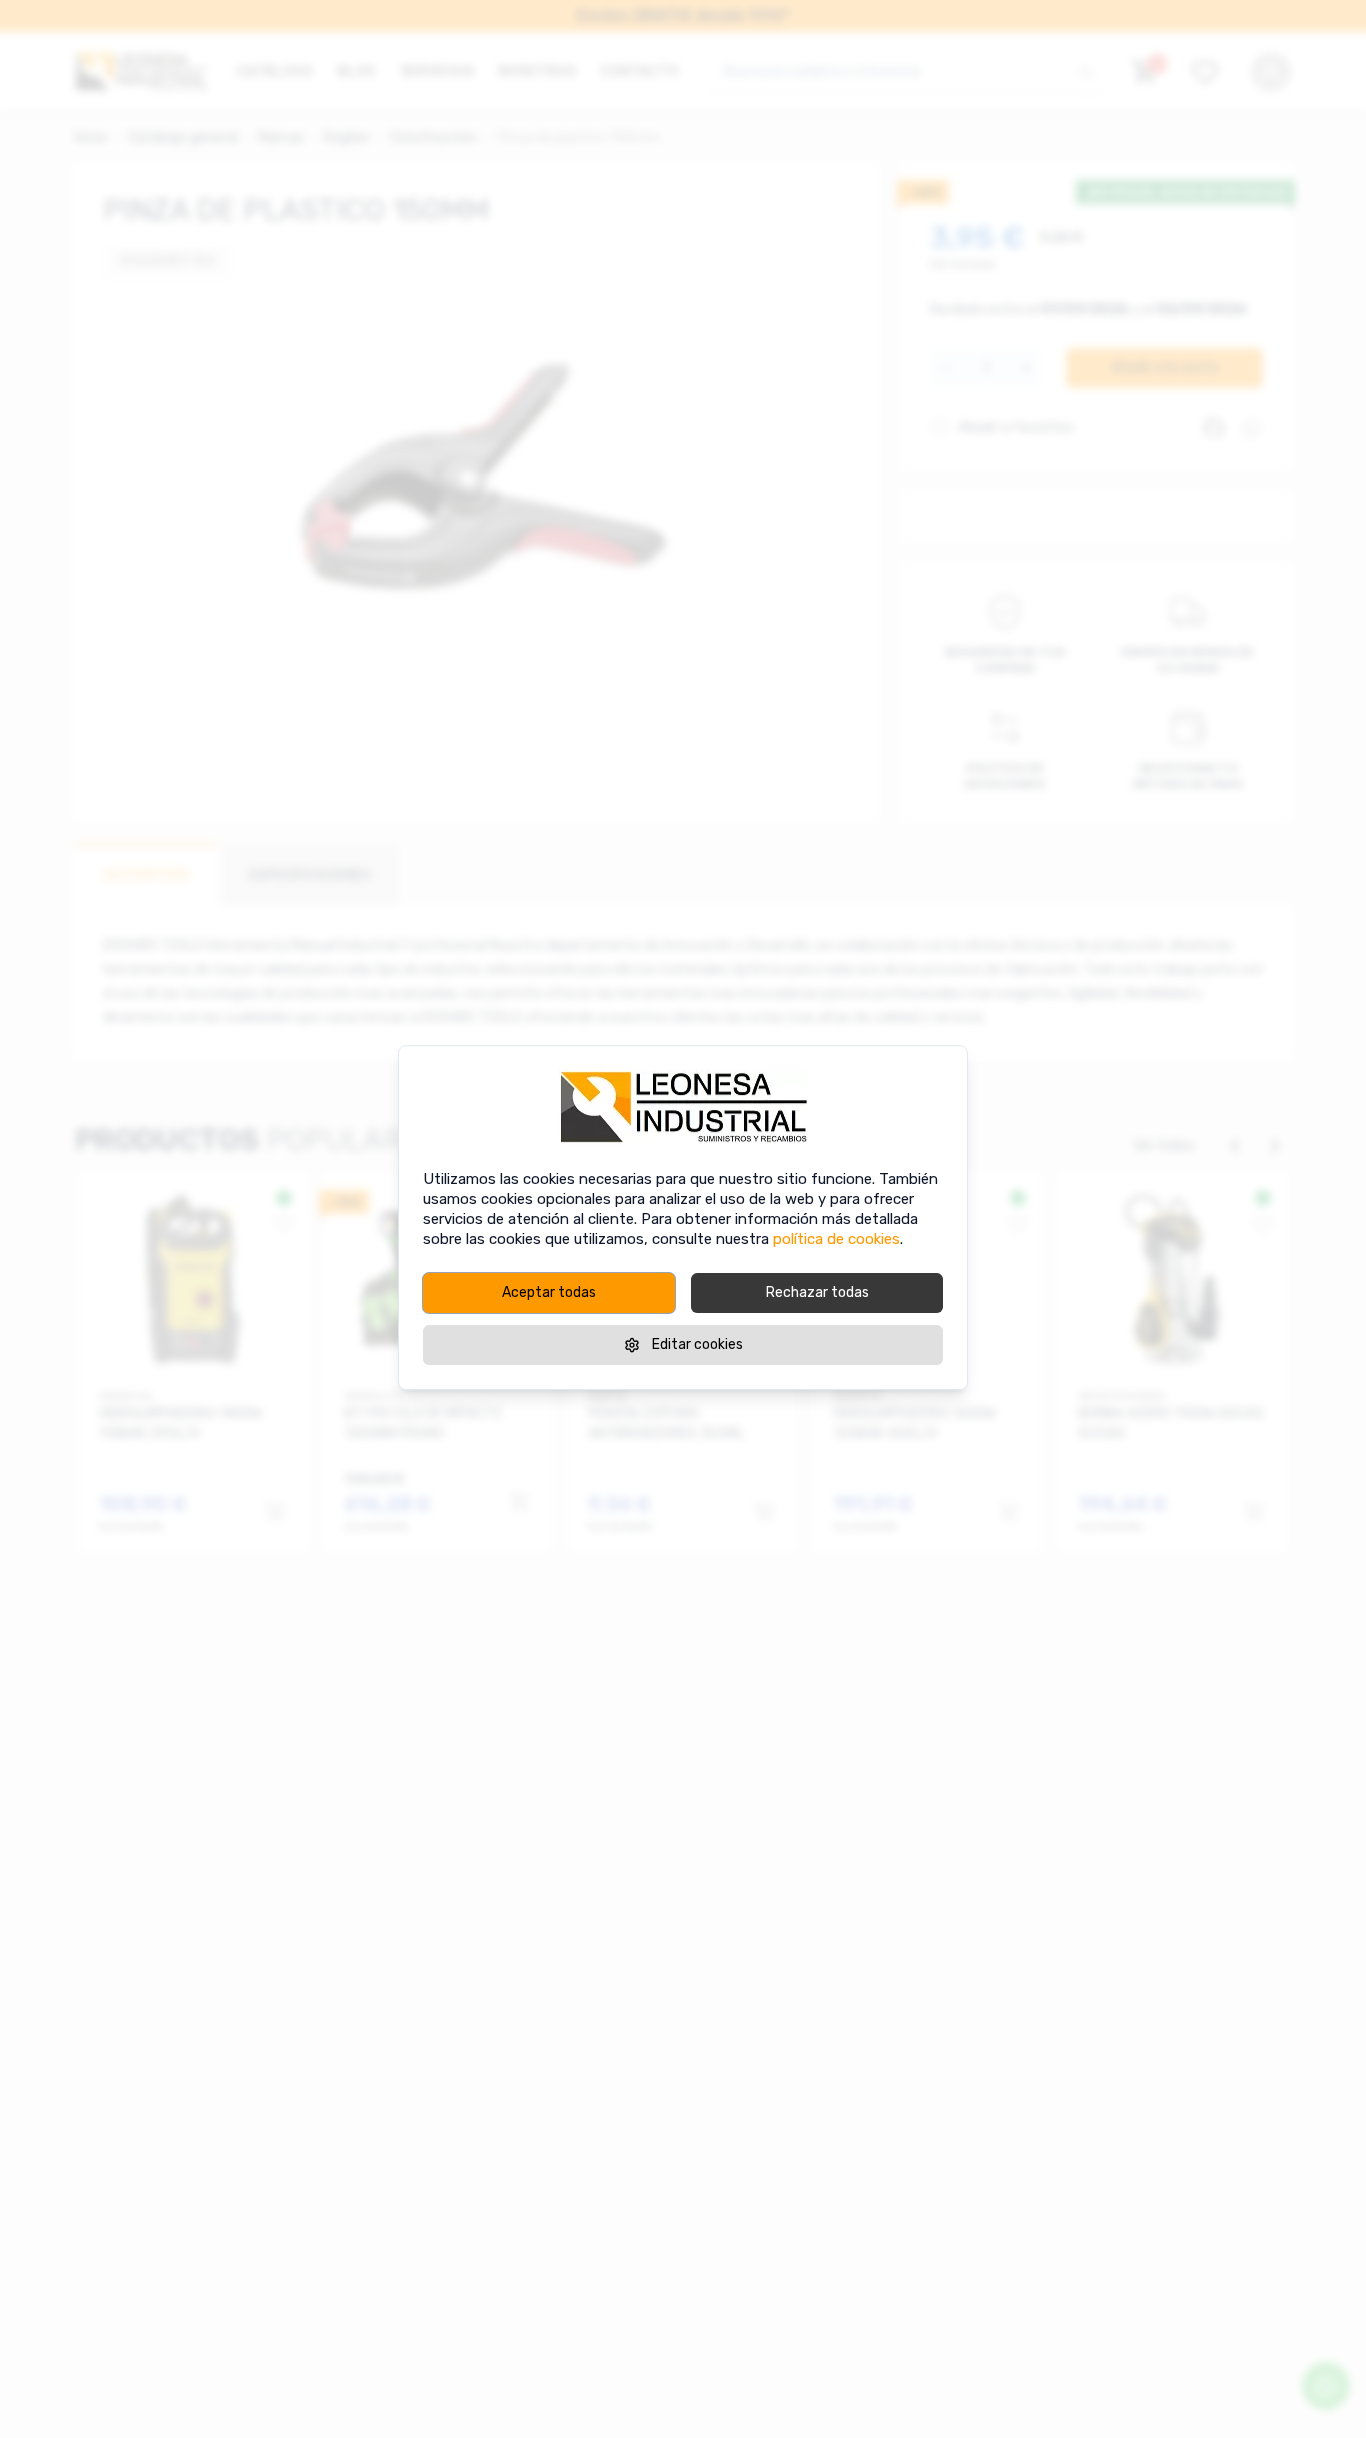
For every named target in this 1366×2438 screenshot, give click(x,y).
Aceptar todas (549, 1292)
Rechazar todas (817, 1292)
